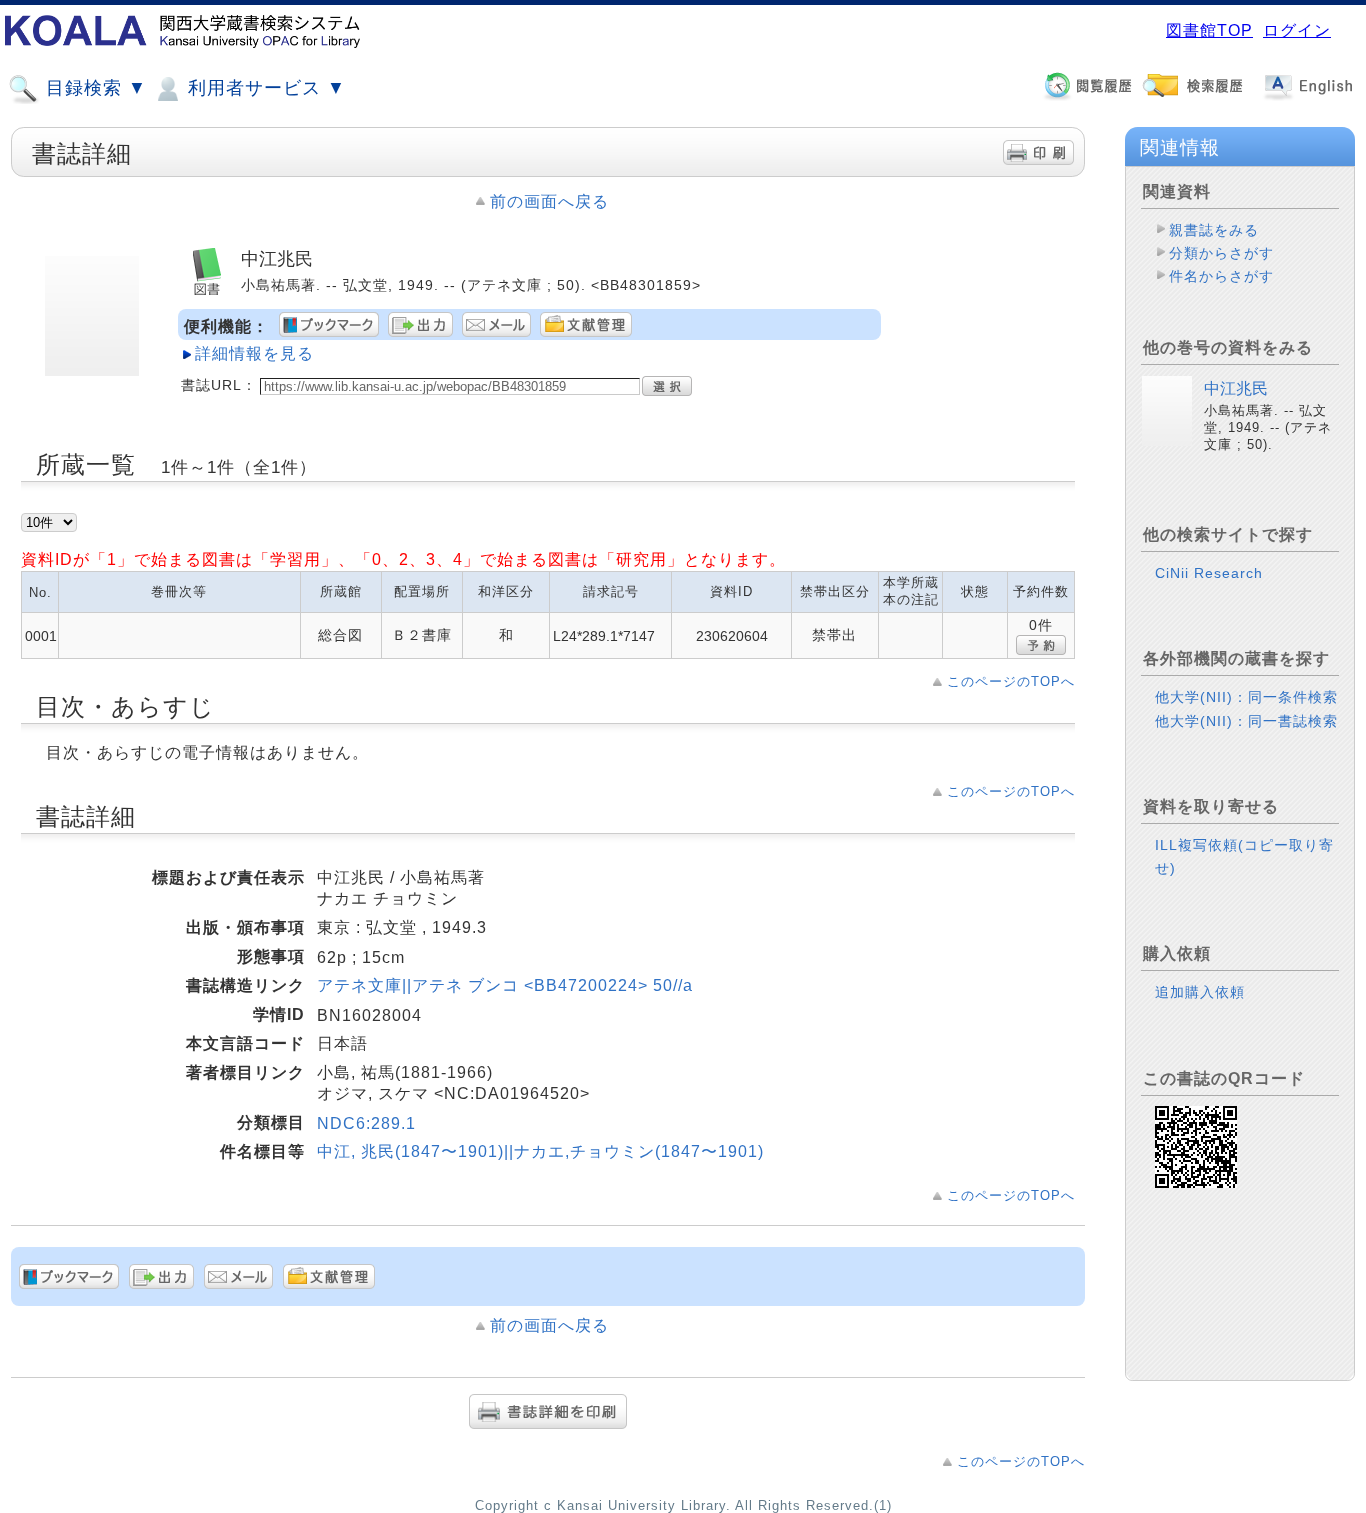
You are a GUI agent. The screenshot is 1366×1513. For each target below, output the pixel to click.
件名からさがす (1221, 276)
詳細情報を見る (254, 353)
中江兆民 (1236, 388)
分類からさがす (1221, 253)
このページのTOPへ (1011, 681)
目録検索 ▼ (93, 88)
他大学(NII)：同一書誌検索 (1246, 721)
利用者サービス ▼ (264, 88)
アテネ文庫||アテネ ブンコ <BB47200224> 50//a (505, 985)
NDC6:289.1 (366, 1123)
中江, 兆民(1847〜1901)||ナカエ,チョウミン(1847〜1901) (540, 1151)
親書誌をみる (1214, 230)
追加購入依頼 (1200, 992)
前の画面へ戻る (549, 201)
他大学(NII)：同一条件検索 (1246, 697)
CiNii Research (1209, 573)
